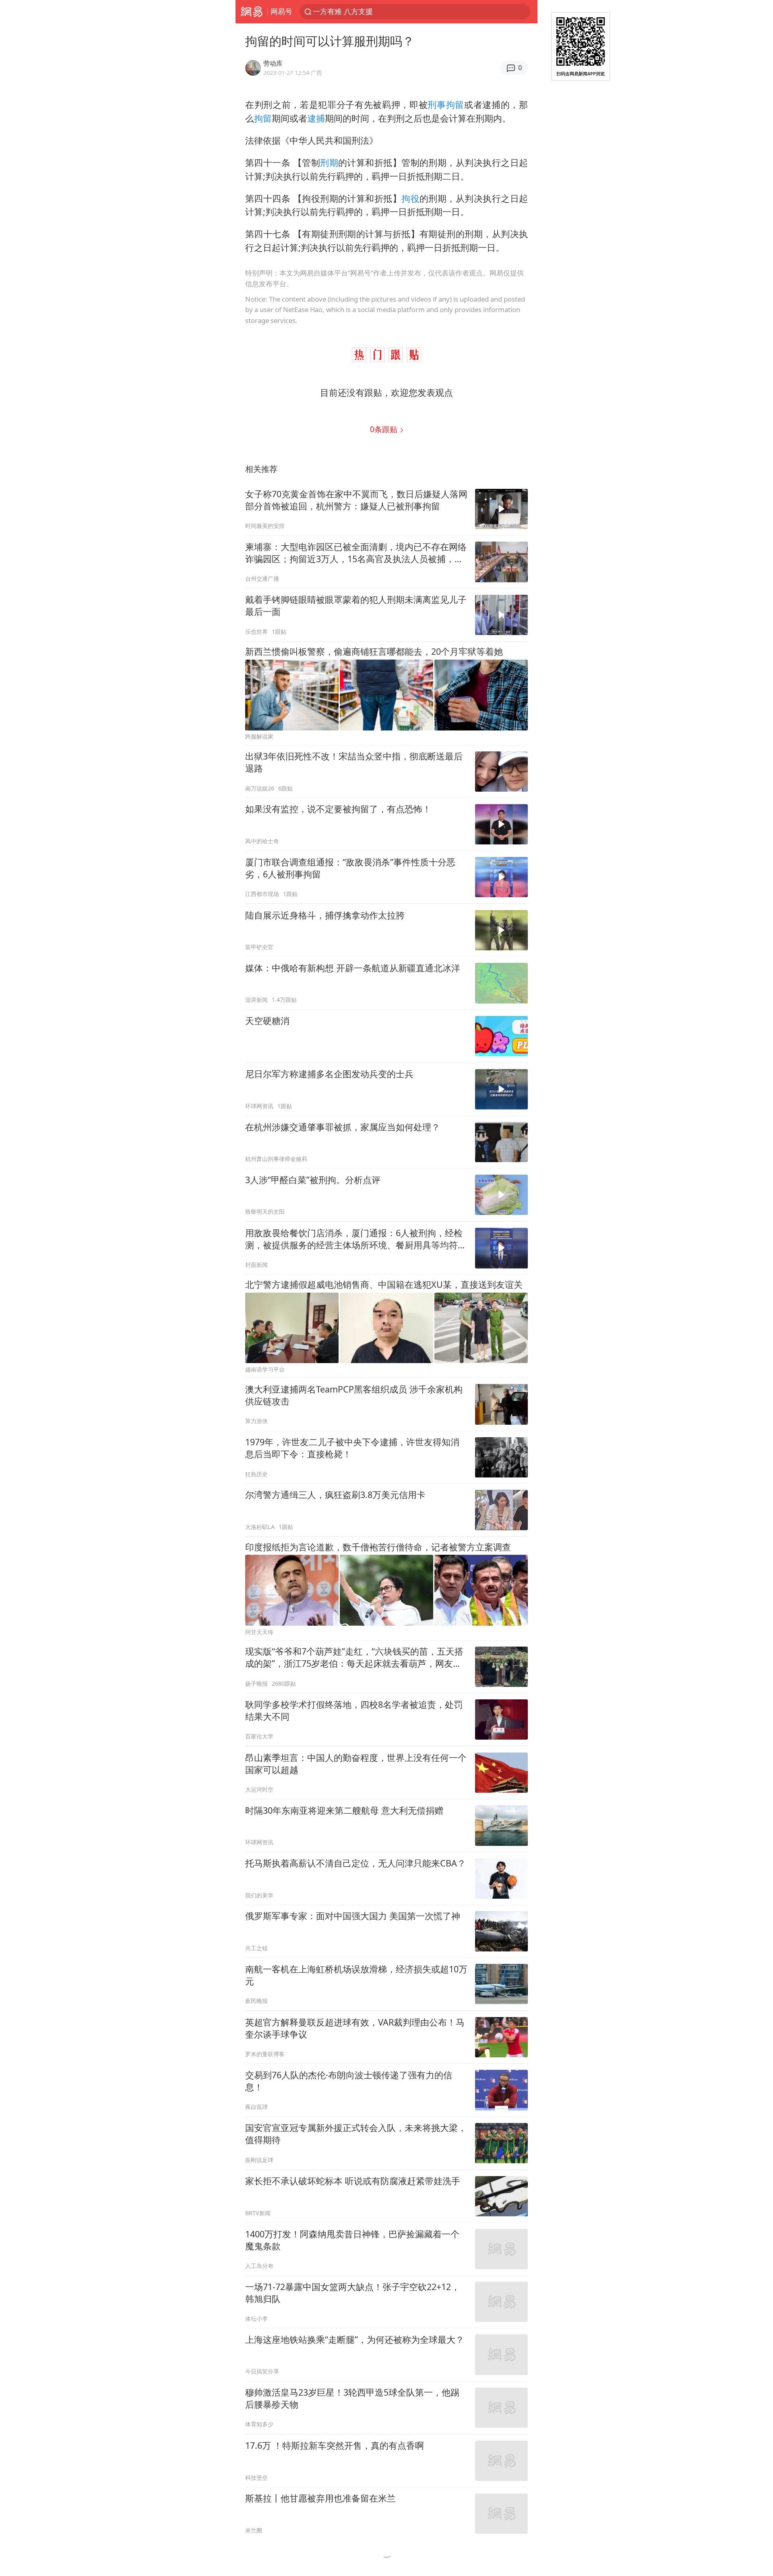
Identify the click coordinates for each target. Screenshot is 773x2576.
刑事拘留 (446, 104)
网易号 (281, 11)
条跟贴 (385, 429)
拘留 (263, 118)
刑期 (329, 162)
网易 (251, 12)
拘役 (410, 198)
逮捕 (316, 118)
